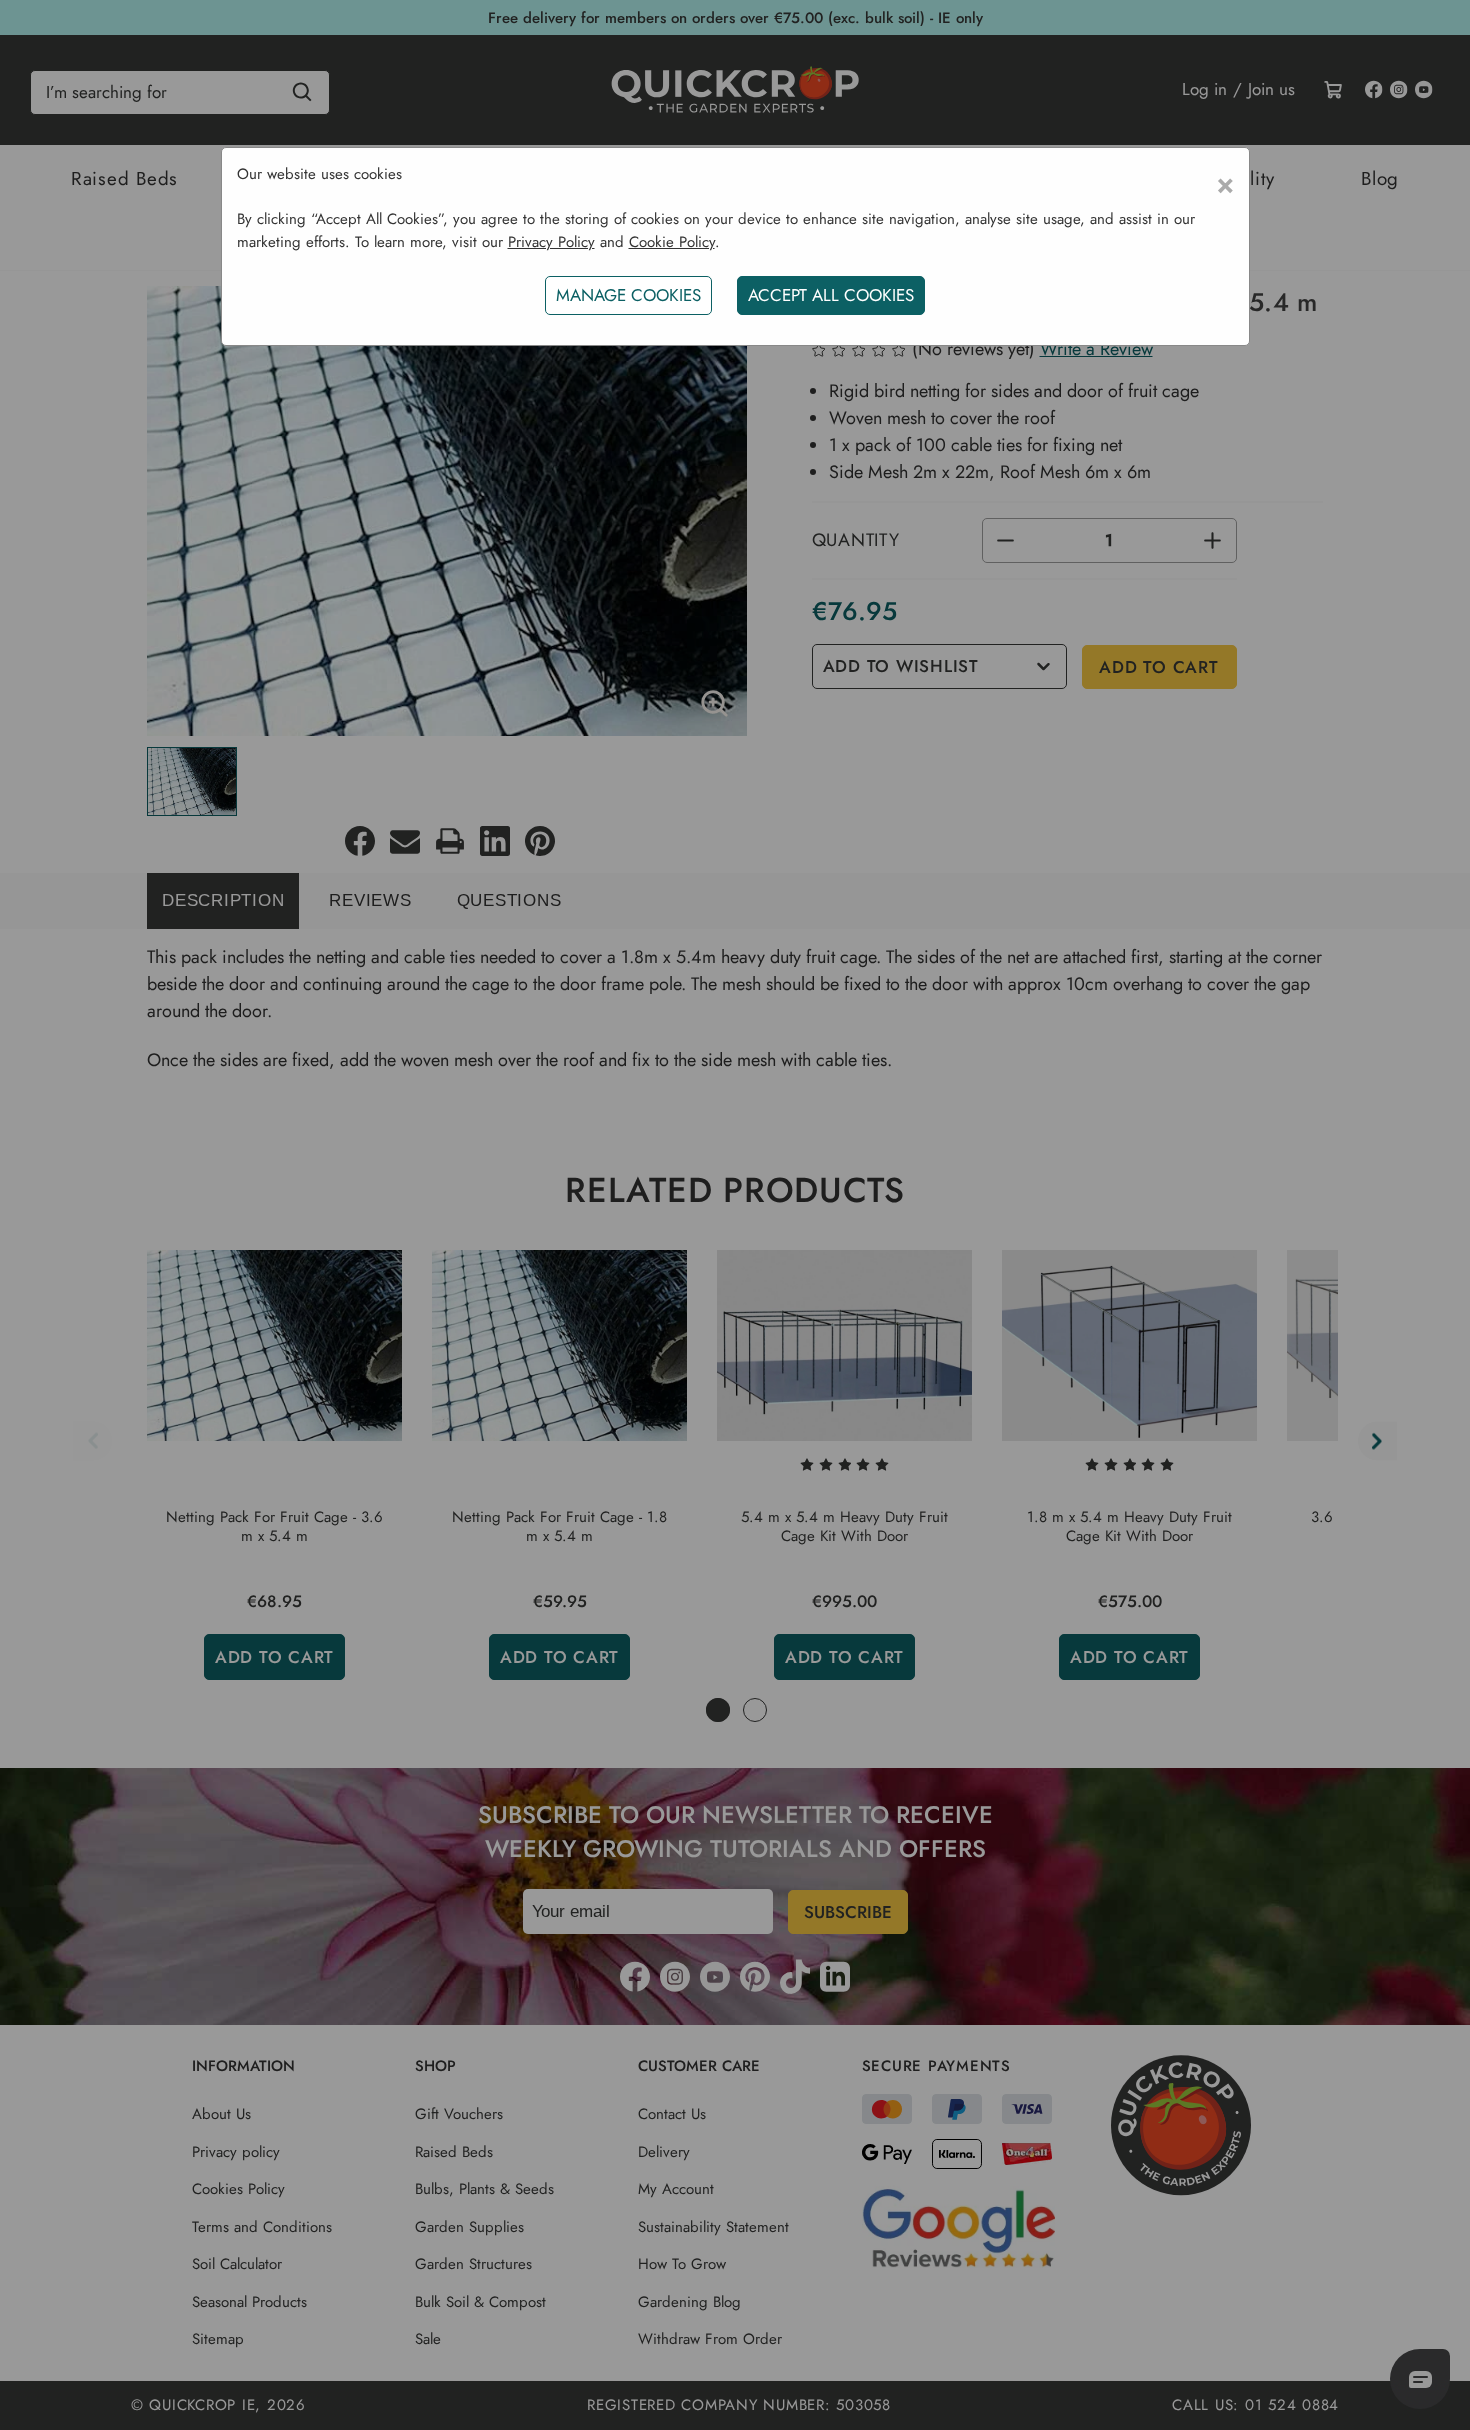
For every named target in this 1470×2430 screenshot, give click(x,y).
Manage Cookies (628, 295)
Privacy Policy (551, 242)
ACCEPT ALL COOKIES (831, 295)
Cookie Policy (672, 242)
